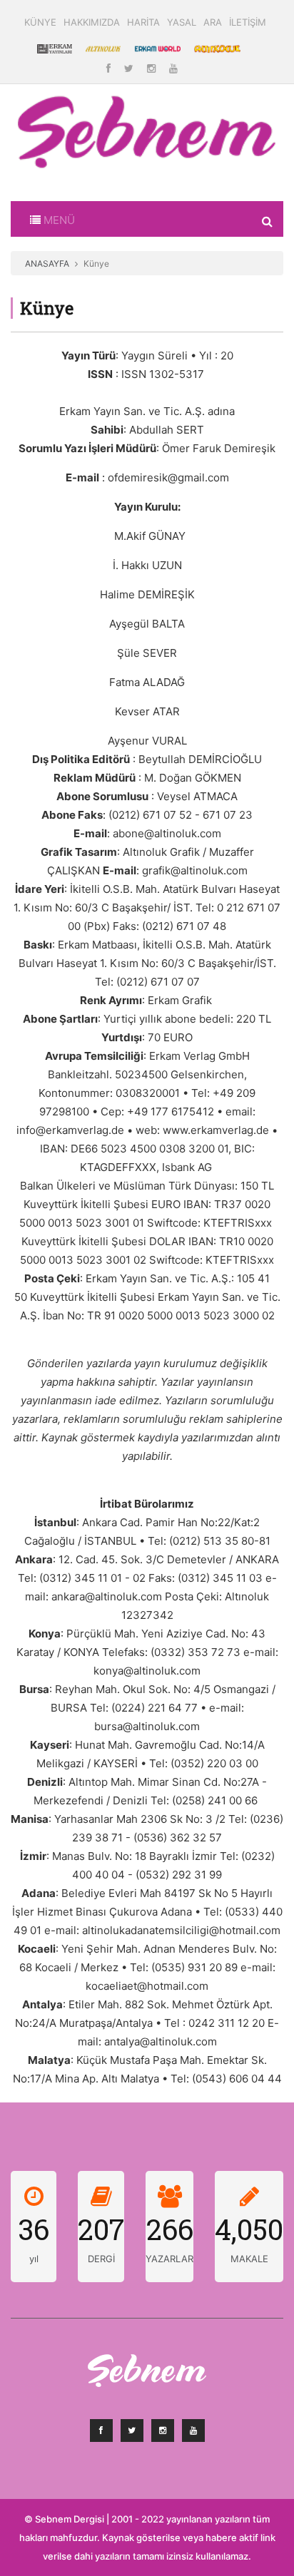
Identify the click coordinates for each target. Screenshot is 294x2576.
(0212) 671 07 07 (158, 982)
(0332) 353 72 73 (196, 1652)
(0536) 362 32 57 (178, 1838)
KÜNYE (40, 22)
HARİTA (143, 22)
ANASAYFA (47, 264)
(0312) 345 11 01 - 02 (92, 1578)
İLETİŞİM (248, 22)
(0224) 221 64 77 (154, 1708)
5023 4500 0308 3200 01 (164, 1149)
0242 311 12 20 (227, 2023)
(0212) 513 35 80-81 (220, 1541)
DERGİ (101, 2259)
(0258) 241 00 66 (215, 1800)
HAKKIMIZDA (92, 22)
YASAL (182, 22)
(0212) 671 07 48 (184, 926)
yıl (34, 2259)
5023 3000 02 (239, 1315)
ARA (213, 22)
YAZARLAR (169, 2259)
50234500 (141, 1074)
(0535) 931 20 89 (194, 1967)
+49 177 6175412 (171, 1111)
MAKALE (249, 2259)
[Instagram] (153, 68)
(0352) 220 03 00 (214, 1763)
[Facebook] (110, 68)
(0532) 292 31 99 (179, 1875)
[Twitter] (130, 68)
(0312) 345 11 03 (220, 1578)
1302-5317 (177, 374)
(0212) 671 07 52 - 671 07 (172, 815)
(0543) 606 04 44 (237, 2079)
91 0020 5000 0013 (152, 1315)
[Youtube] (173, 68)
